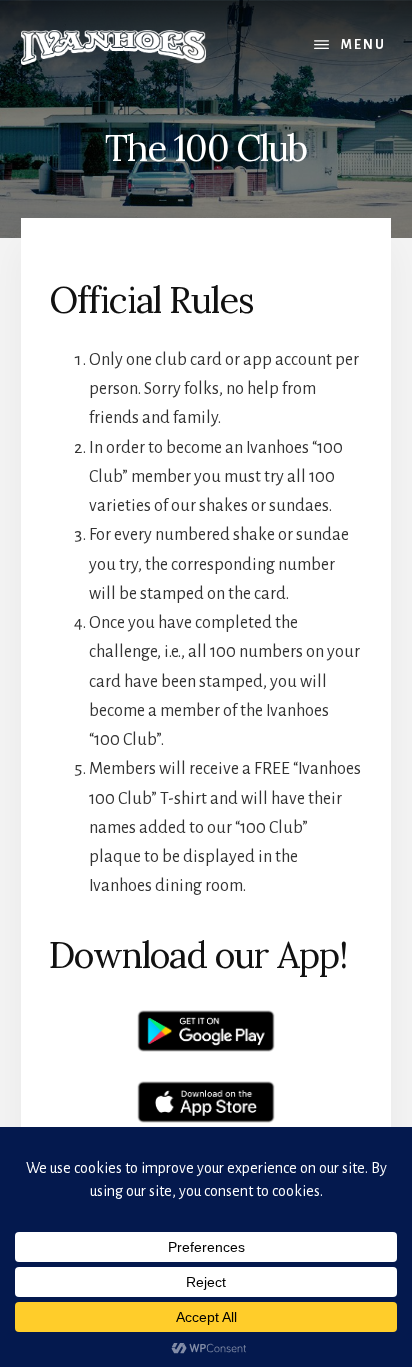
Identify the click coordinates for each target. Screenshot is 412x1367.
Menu (363, 45)
